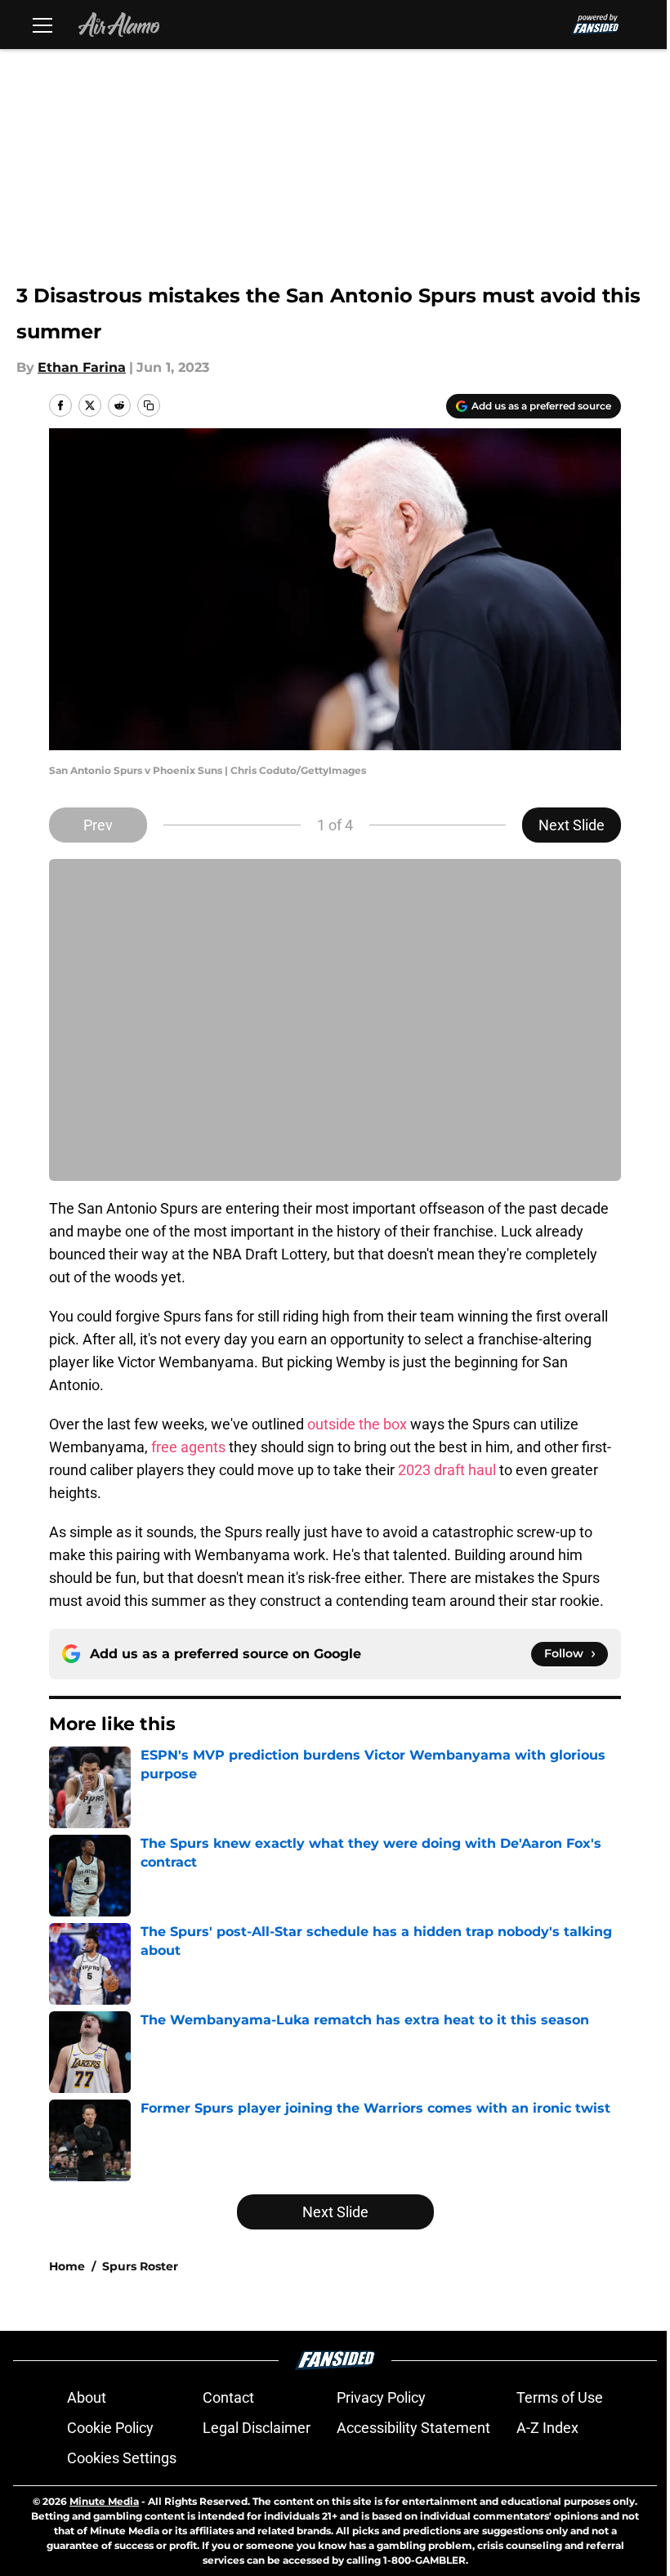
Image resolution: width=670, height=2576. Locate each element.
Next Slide (572, 825)
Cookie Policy (110, 2428)
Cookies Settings (122, 2458)
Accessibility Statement (413, 2428)
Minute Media (104, 2501)
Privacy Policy (381, 2397)
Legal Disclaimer (257, 2428)
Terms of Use (560, 2397)
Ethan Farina (82, 367)
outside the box (357, 1424)
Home (67, 2266)
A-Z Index (547, 2428)
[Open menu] (42, 25)
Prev (98, 825)
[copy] (149, 405)
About (87, 2397)
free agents (188, 1447)
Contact (228, 2397)
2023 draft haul (447, 1470)
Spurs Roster (140, 2266)
